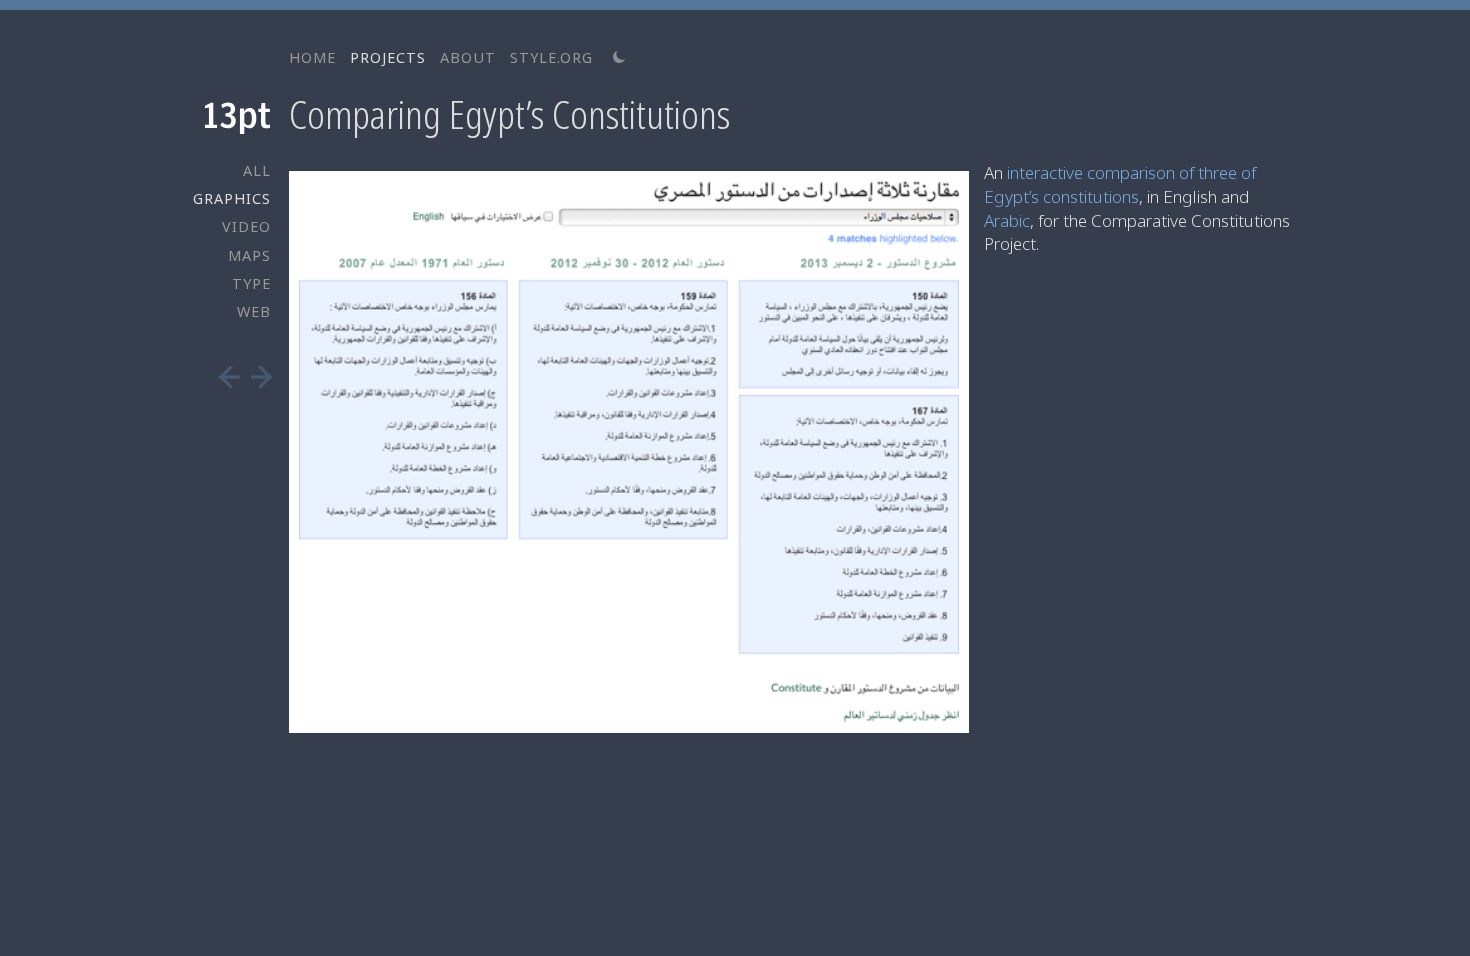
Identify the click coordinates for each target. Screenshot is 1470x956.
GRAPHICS (232, 198)
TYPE (251, 283)
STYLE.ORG (551, 57)
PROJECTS (388, 57)
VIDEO (246, 226)
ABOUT (468, 57)
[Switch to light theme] (619, 58)
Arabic (1007, 220)
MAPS (249, 255)
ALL (257, 170)
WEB (254, 311)
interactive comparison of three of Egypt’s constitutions (1120, 184)
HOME (312, 57)
